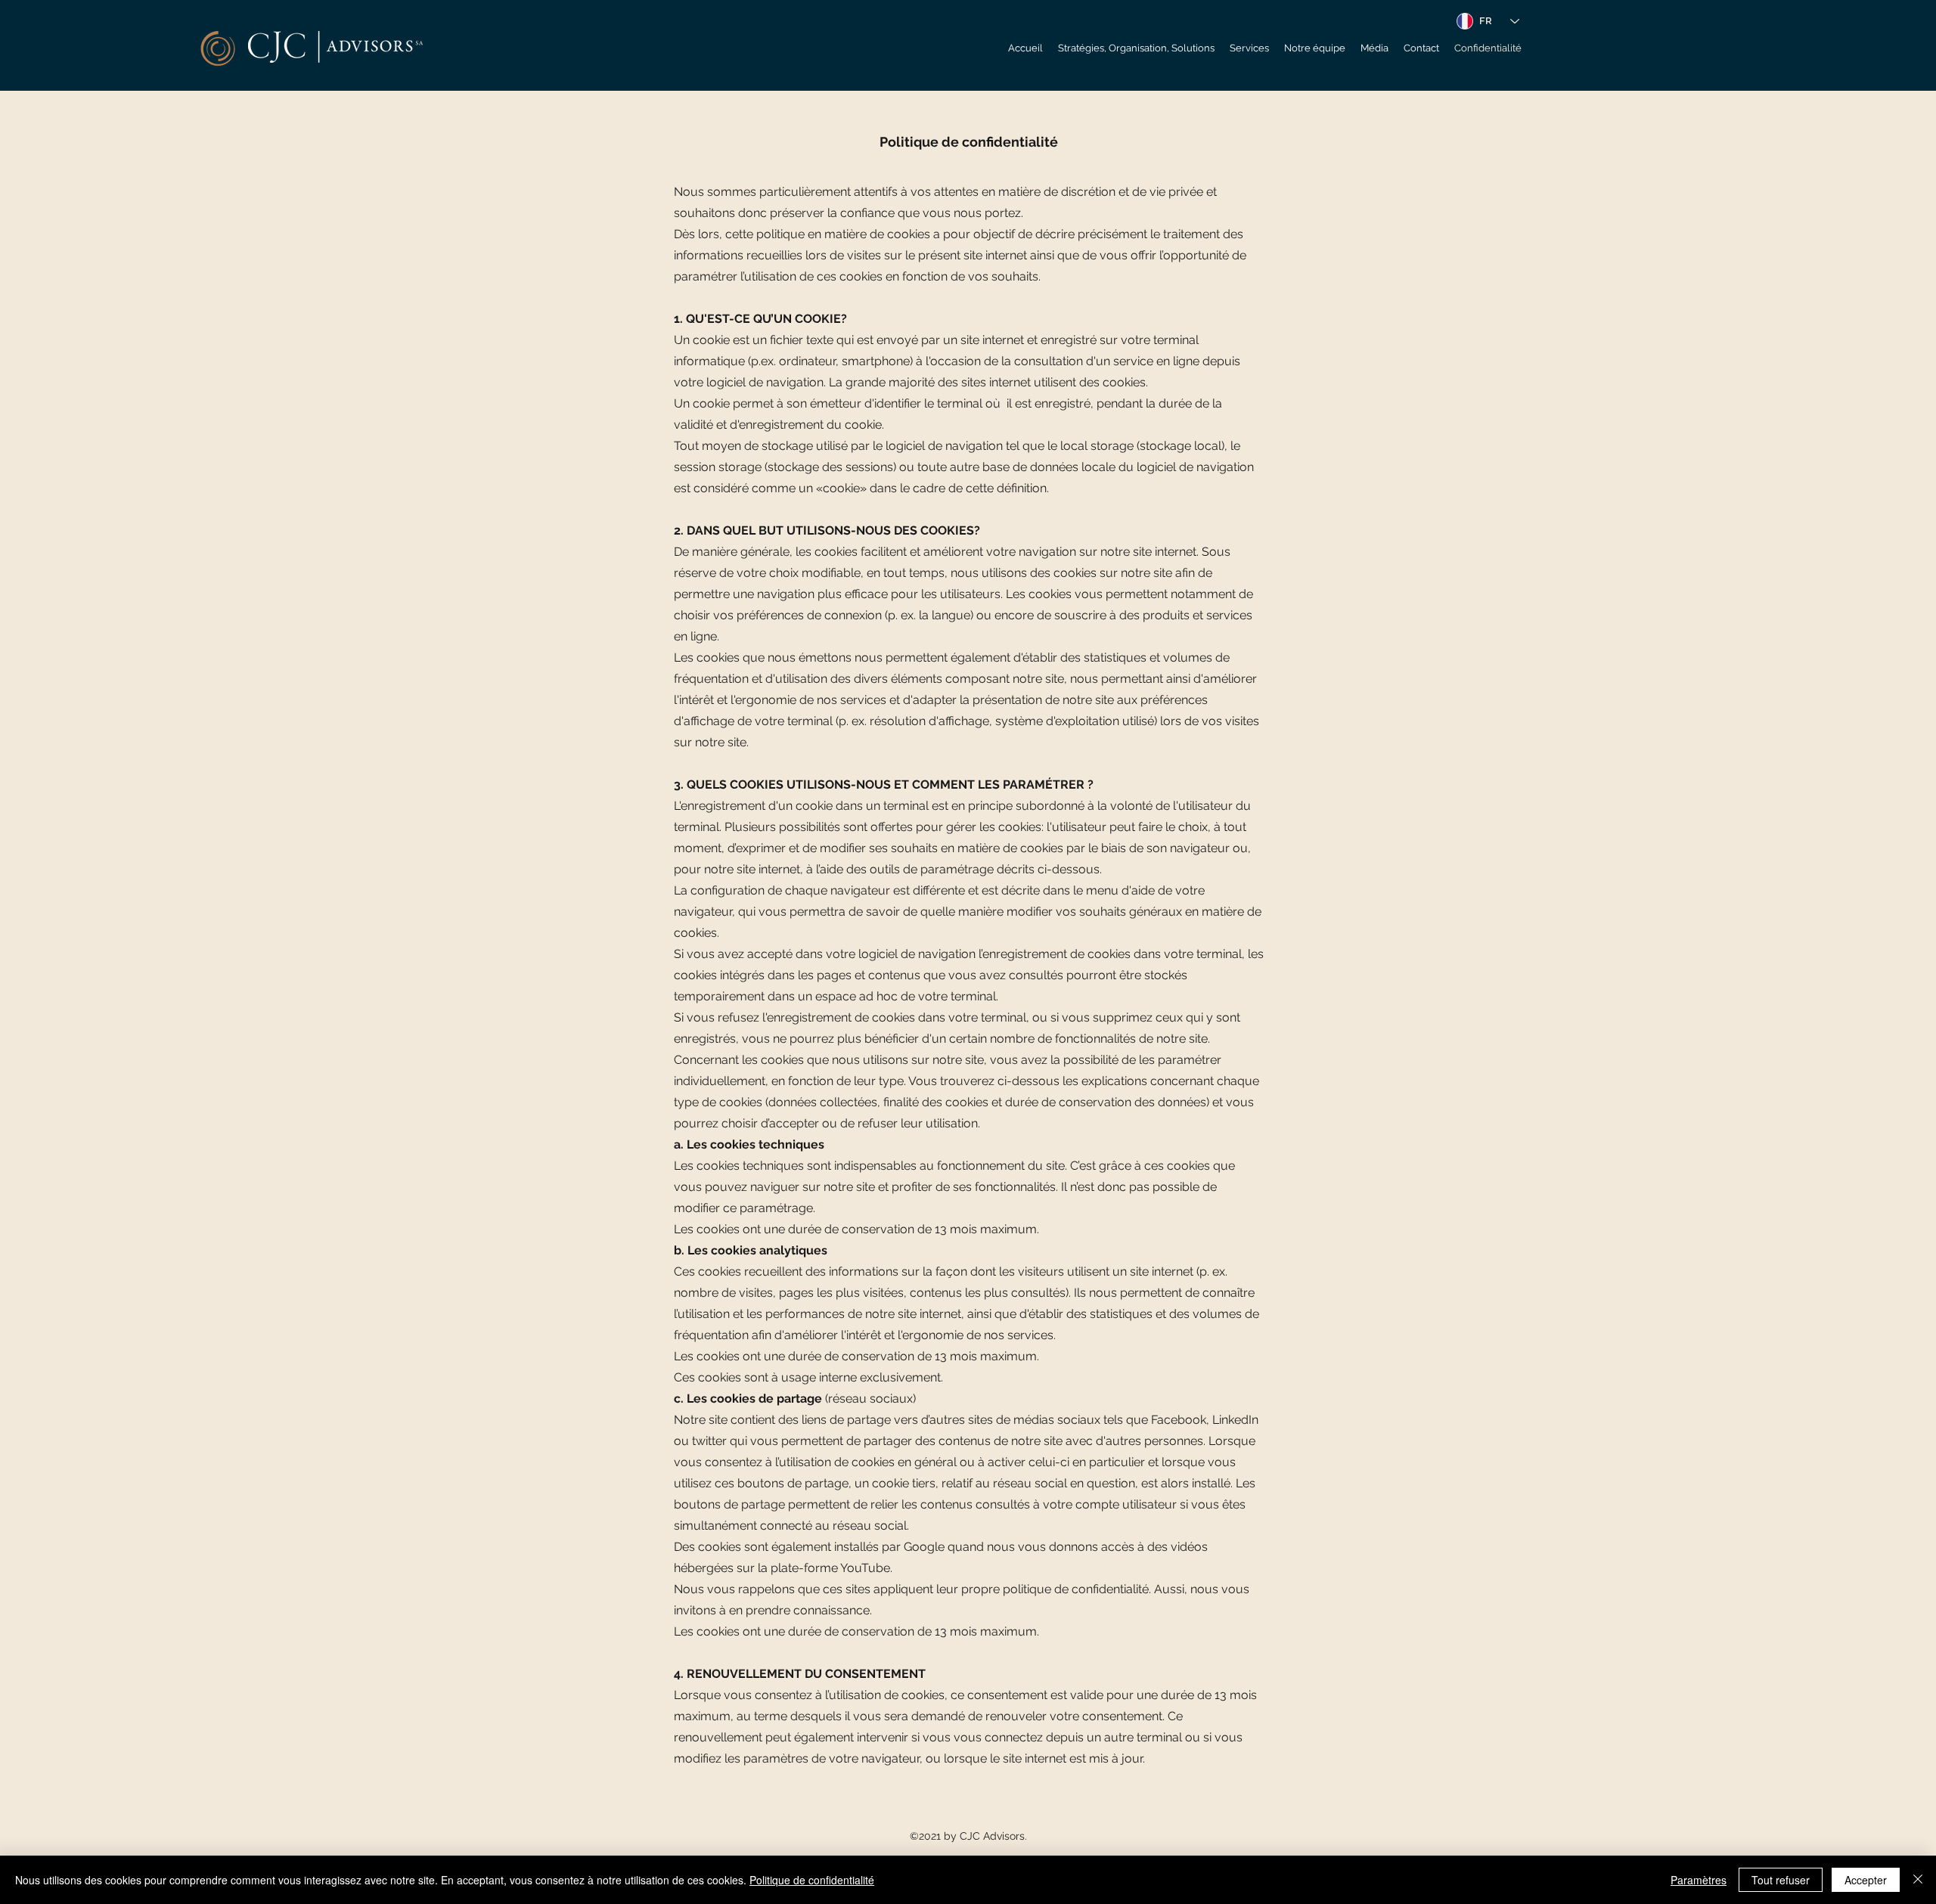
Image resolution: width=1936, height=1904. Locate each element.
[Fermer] (1918, 1880)
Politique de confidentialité (812, 1880)
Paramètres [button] (1699, 1880)
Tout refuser (1781, 1880)
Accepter (1866, 1880)
